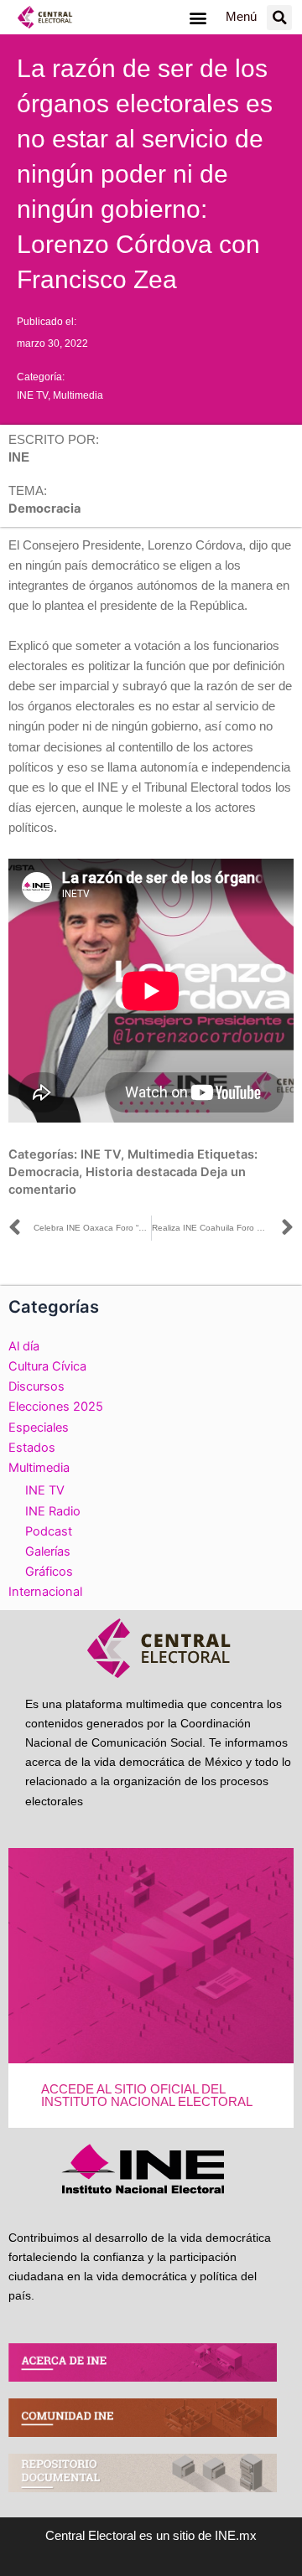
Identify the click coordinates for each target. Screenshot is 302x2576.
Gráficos (49, 1572)
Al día (24, 1346)
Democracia (44, 1172)
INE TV (32, 395)
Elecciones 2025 (56, 1407)
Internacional (45, 1592)
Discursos (36, 1386)
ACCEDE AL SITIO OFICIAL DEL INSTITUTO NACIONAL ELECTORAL (147, 2096)
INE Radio (53, 1511)
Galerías (48, 1551)
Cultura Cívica (47, 1366)
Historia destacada (141, 1172)
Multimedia (78, 395)
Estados (32, 1448)
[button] (198, 17)
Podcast (49, 1531)
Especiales (39, 1427)
